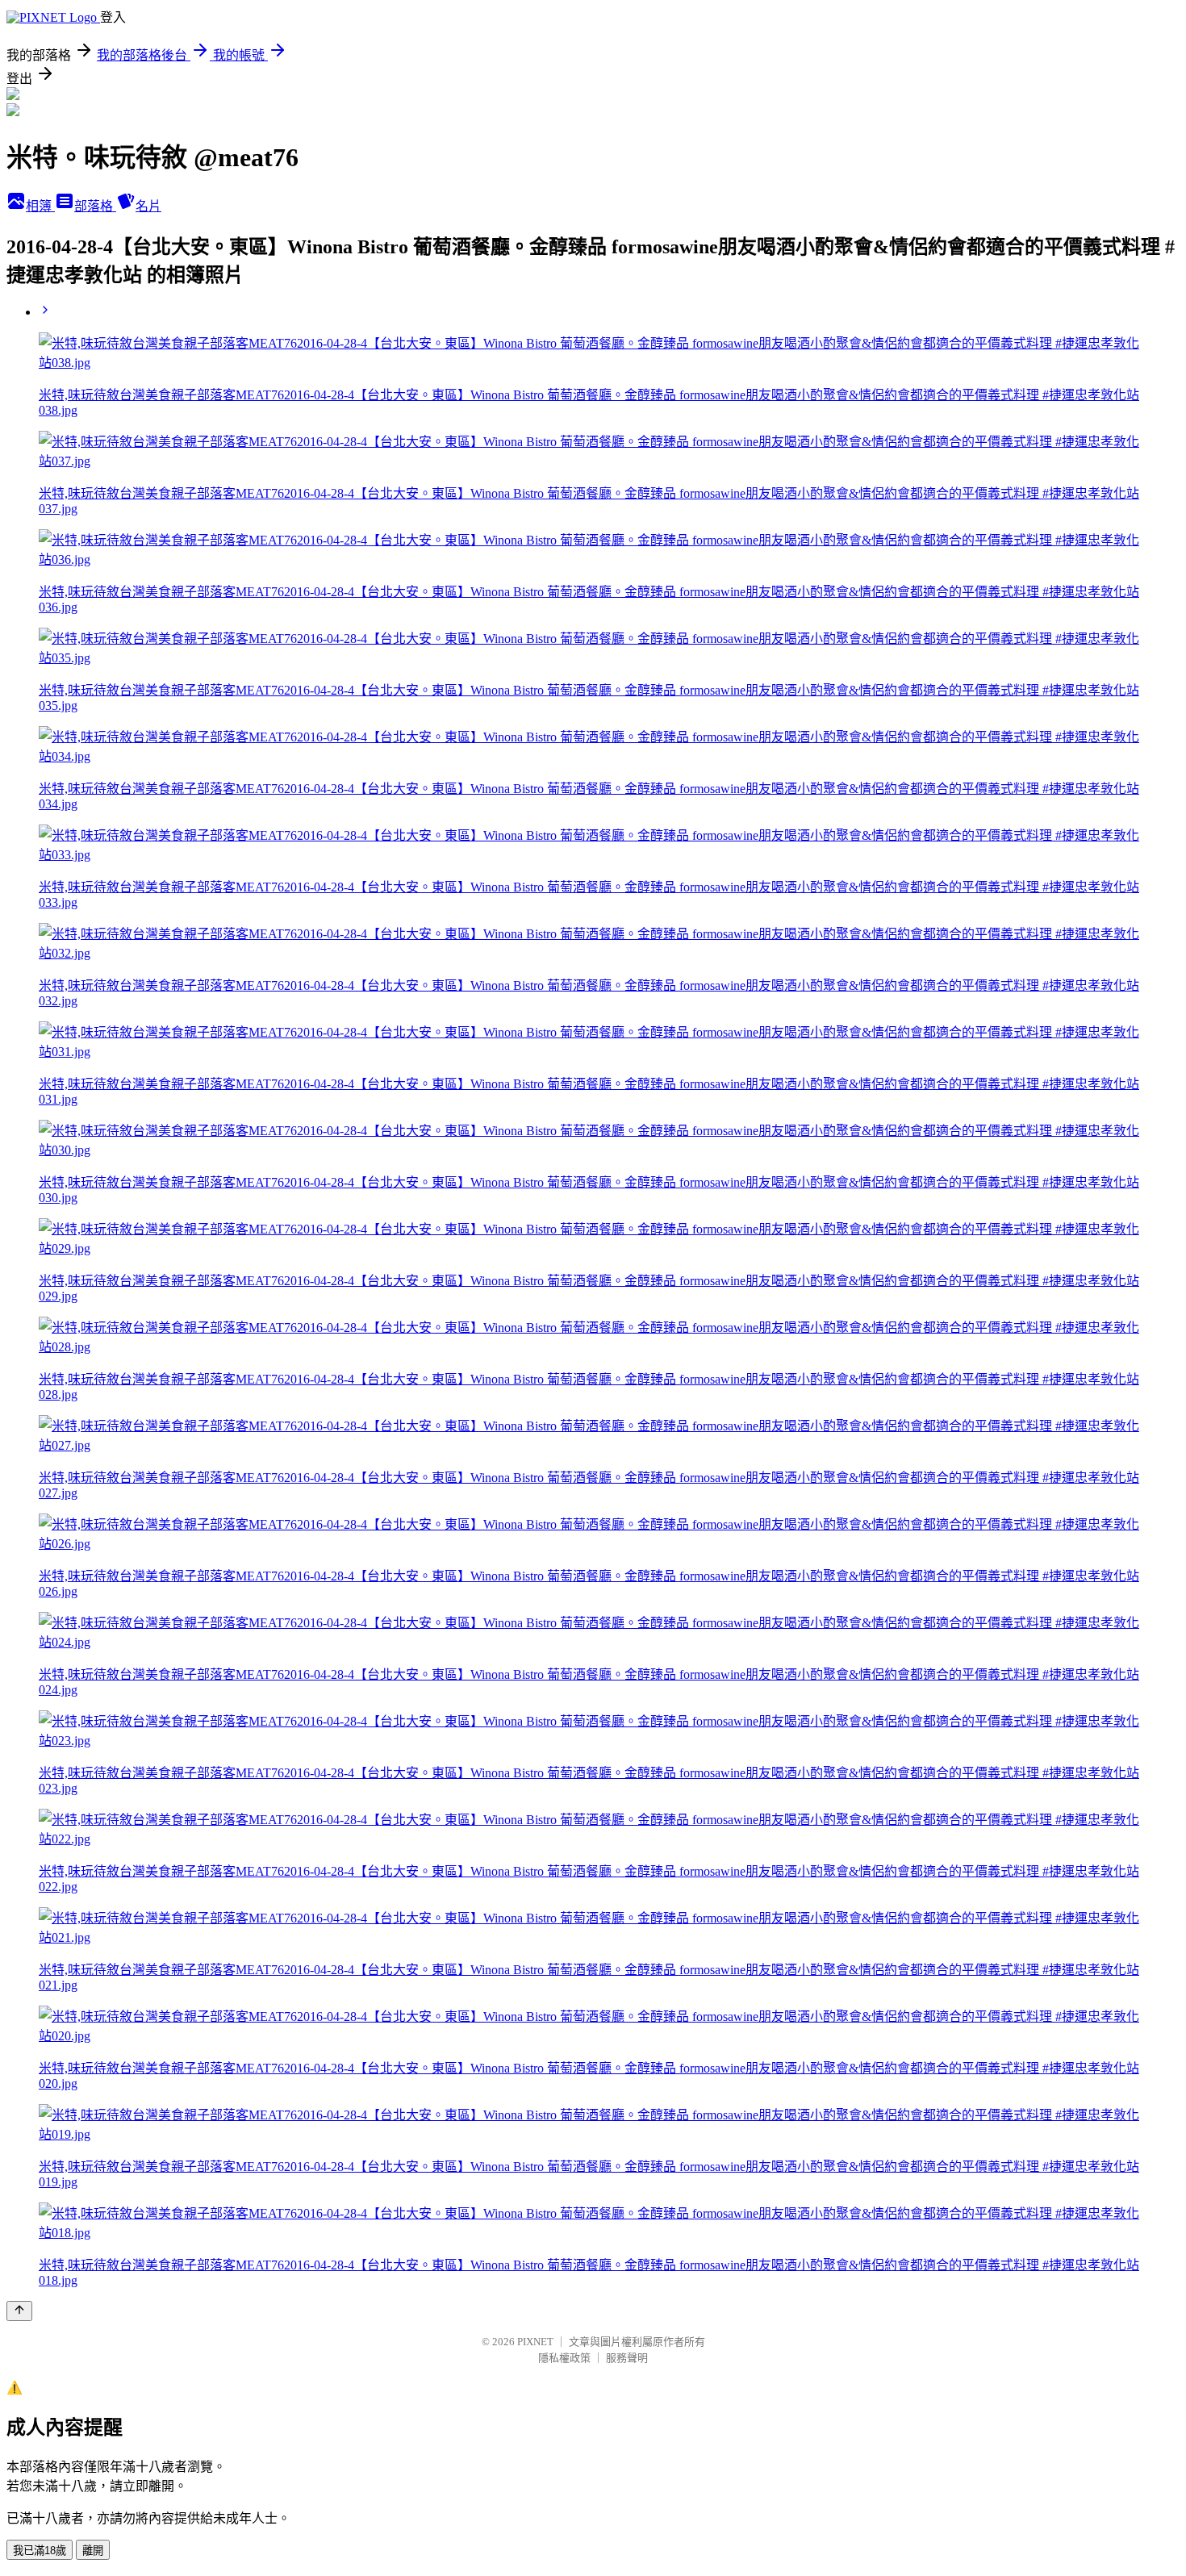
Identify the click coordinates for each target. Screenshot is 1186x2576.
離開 (93, 2551)
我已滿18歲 (40, 2551)
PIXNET (535, 2342)
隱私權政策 (564, 2358)
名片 (148, 206)
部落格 (95, 206)
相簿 (40, 206)
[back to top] (19, 2311)
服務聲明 (627, 2358)
